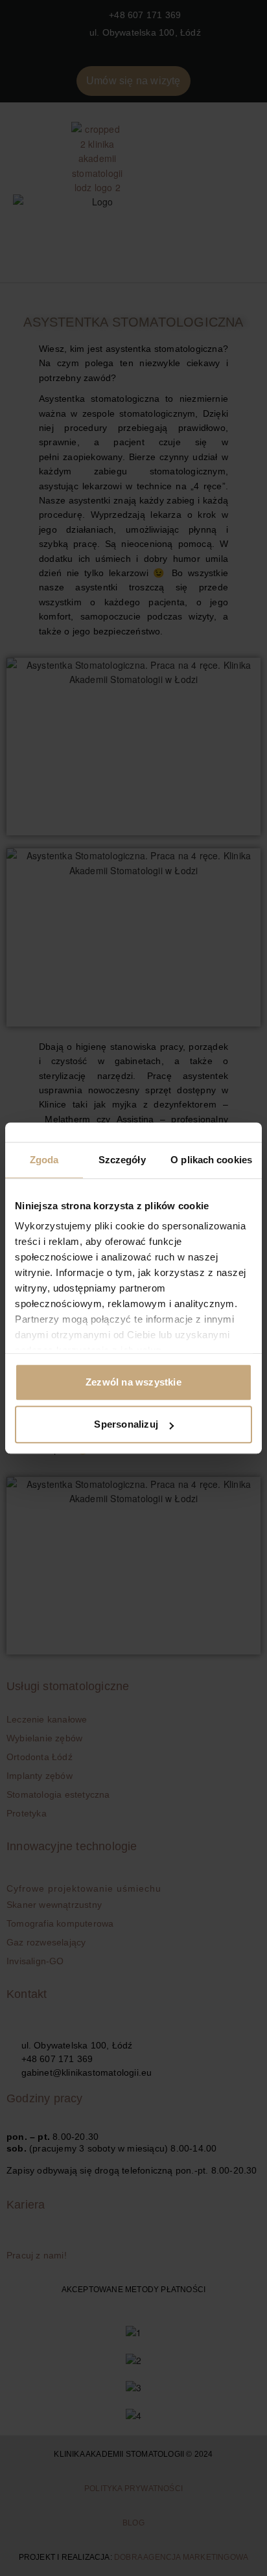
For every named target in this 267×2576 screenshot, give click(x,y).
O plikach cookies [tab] (211, 1160)
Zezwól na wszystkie (133, 1382)
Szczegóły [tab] (122, 1160)
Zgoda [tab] (44, 1160)
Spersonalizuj (126, 1424)
